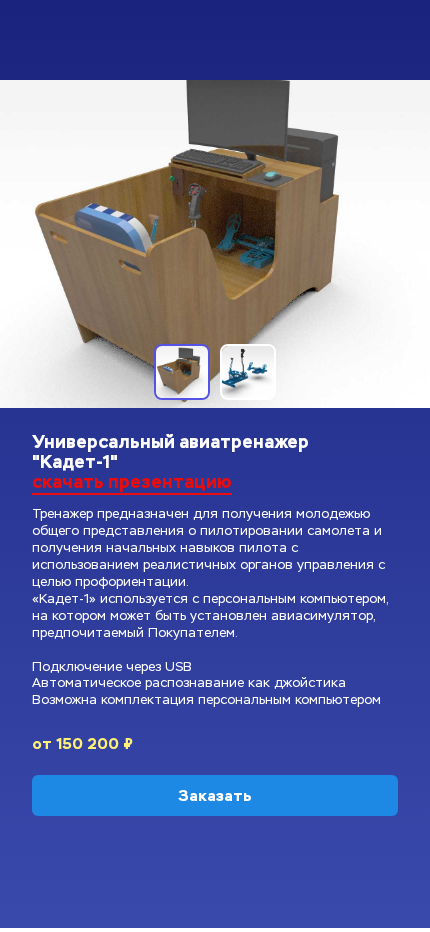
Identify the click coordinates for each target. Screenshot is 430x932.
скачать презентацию (132, 481)
